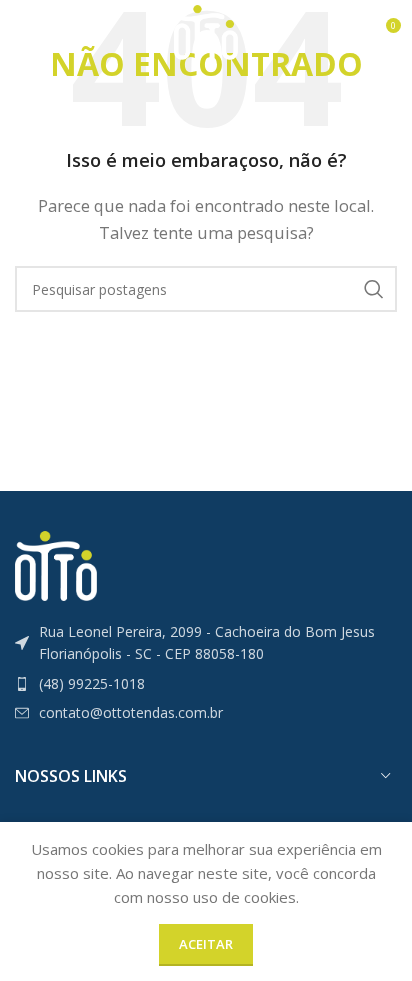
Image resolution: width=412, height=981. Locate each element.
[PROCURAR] (374, 289)
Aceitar (206, 944)
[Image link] (56, 564)
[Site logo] (206, 31)
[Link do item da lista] (206, 684)
